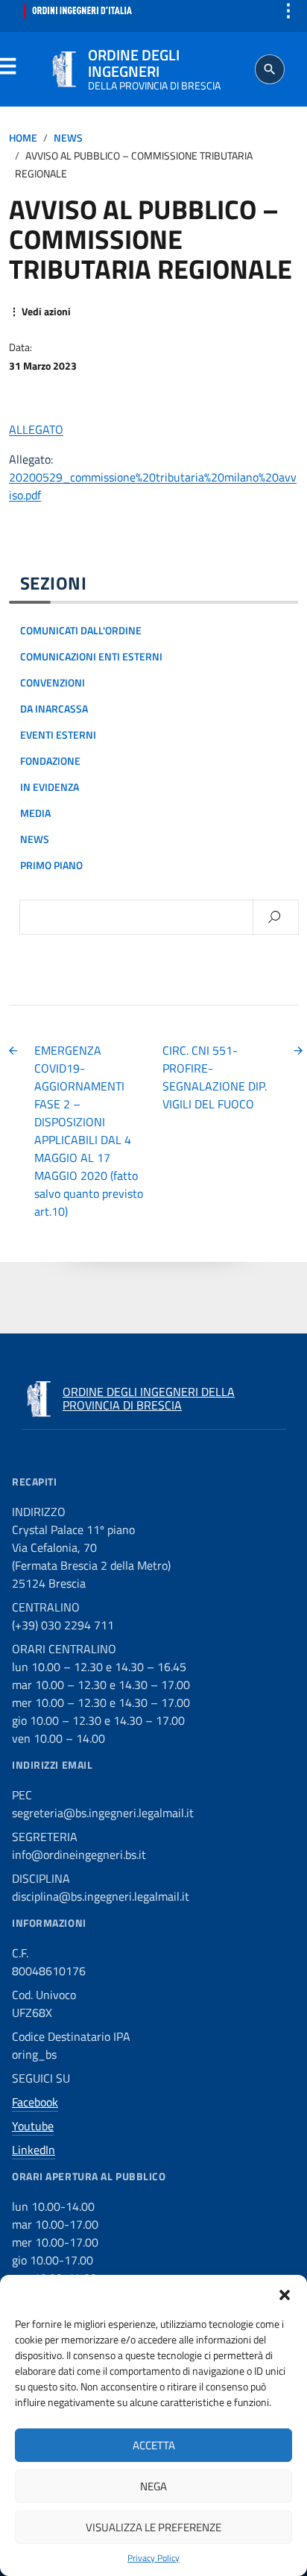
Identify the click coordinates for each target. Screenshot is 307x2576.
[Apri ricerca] (270, 69)
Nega (153, 2486)
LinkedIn (34, 2150)
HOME (23, 138)
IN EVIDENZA (50, 787)
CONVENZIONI (53, 683)
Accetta (154, 2445)
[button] (285, 2294)
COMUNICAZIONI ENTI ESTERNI (91, 657)
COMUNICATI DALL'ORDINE (81, 631)
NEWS (68, 138)
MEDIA (35, 813)
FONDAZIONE (50, 761)
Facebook (35, 2102)
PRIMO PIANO (51, 865)
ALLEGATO (36, 429)
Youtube (33, 2126)
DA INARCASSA (54, 709)
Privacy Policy (153, 2558)
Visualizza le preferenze (153, 2527)
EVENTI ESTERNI (58, 735)
